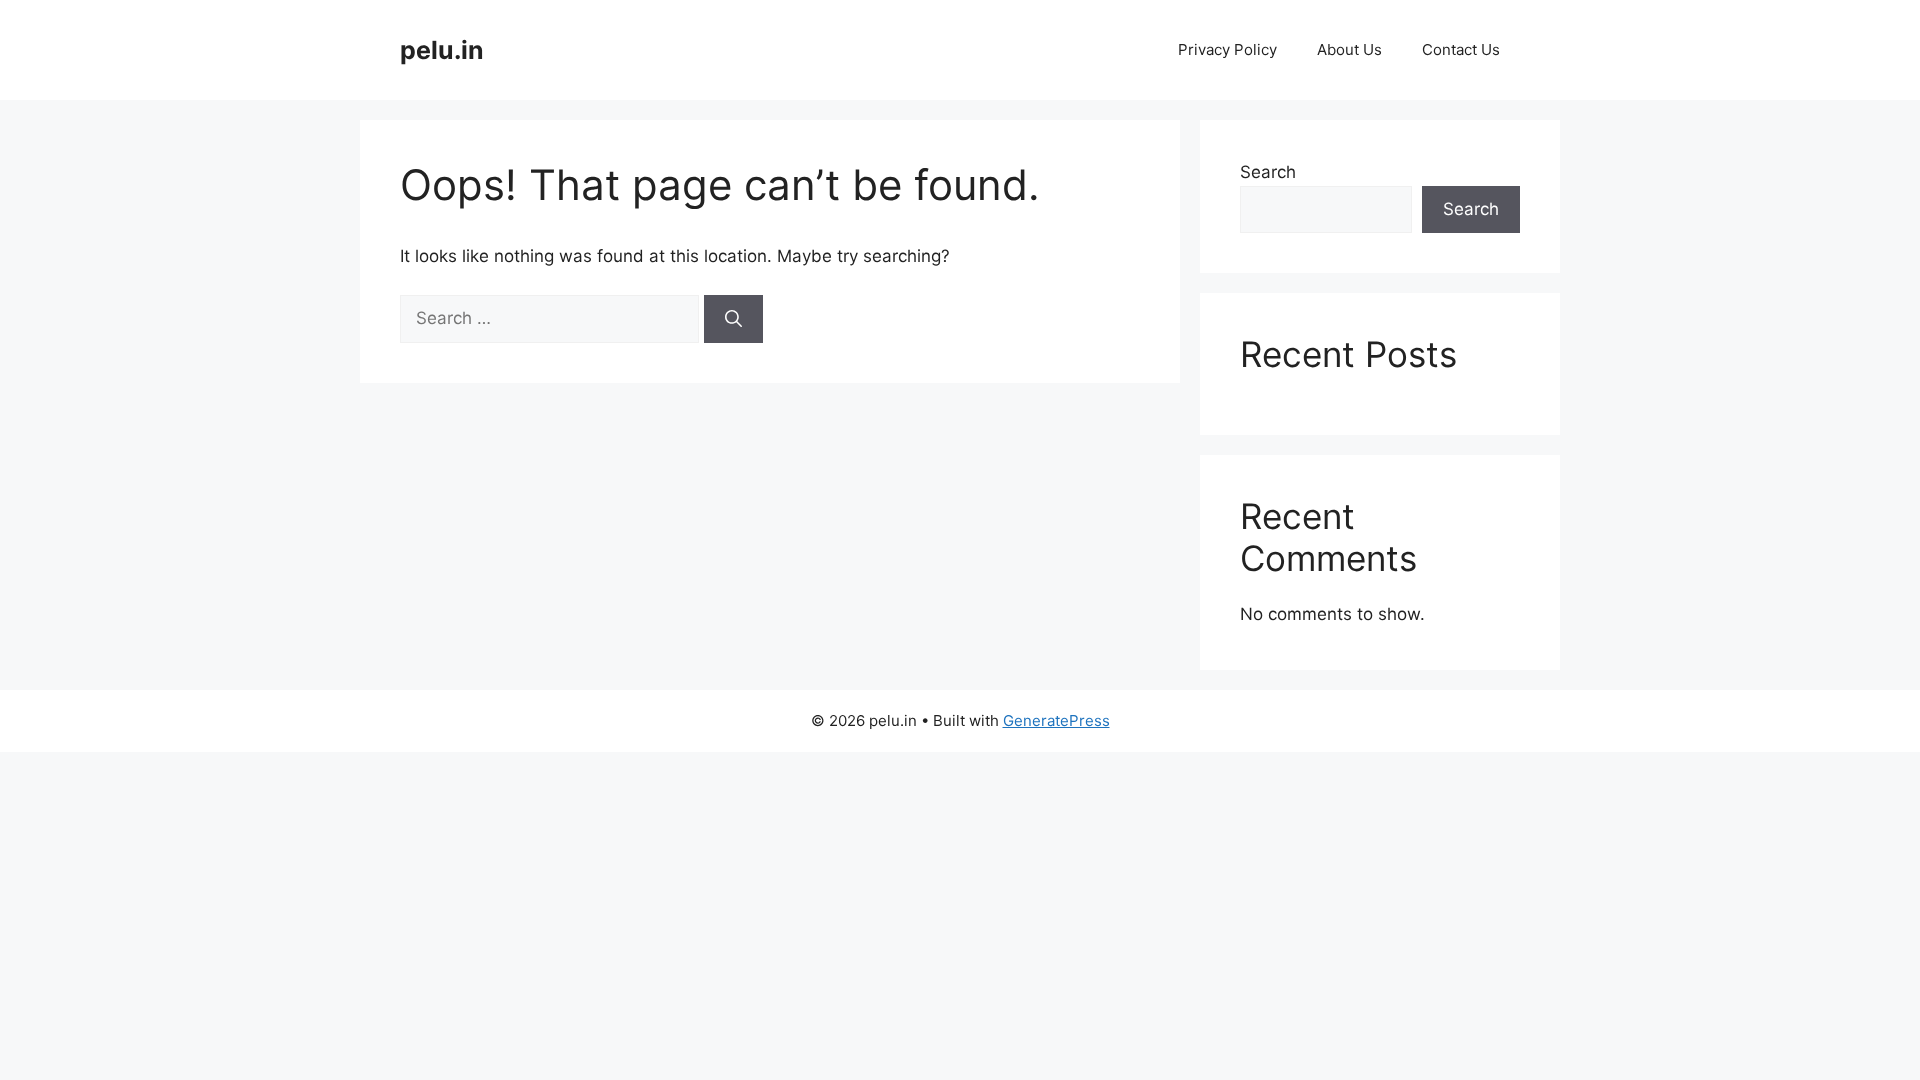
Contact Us (1461, 49)
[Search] (733, 319)
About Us (1349, 49)
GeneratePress (1056, 720)
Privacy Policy (1227, 49)
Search (1268, 172)
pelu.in (442, 50)
